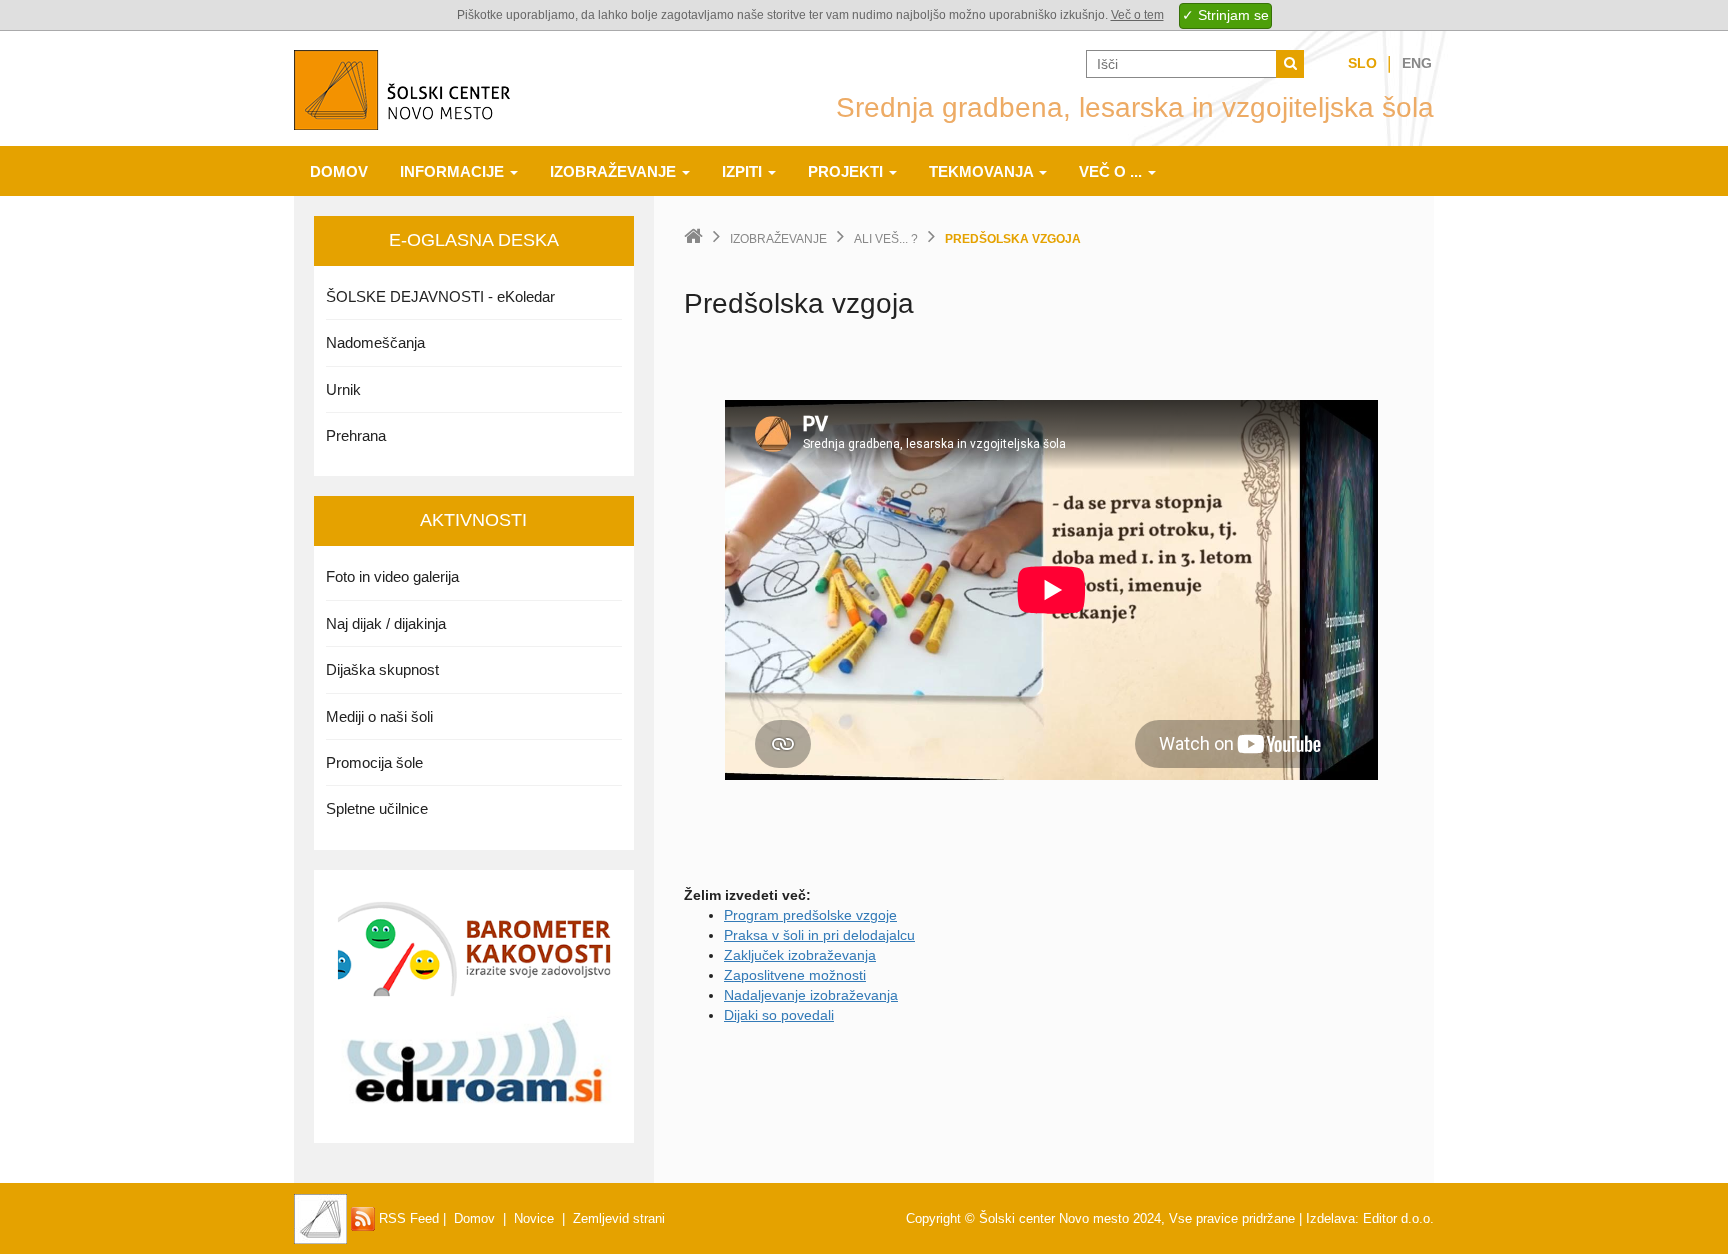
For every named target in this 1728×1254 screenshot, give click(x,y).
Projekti (847, 171)
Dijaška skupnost (382, 669)
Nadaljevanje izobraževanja (811, 995)
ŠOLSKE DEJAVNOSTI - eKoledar (440, 296)
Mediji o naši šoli (379, 716)
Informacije (454, 171)
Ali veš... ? (886, 239)
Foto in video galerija (392, 576)
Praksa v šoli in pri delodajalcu (819, 935)
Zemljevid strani (619, 1218)
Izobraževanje (615, 171)
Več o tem (1137, 15)
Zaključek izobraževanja (800, 955)
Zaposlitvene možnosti (795, 975)
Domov (339, 171)
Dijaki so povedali (779, 1015)
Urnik (343, 389)
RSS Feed (407, 1218)
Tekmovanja (983, 171)
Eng (1417, 63)
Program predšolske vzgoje (810, 915)
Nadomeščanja (375, 342)
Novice (534, 1218)
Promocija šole (374, 762)
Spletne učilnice (377, 808)
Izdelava (1330, 1218)
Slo (1362, 63)
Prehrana (356, 435)
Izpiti (744, 171)
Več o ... (1112, 171)
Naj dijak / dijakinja (386, 623)
